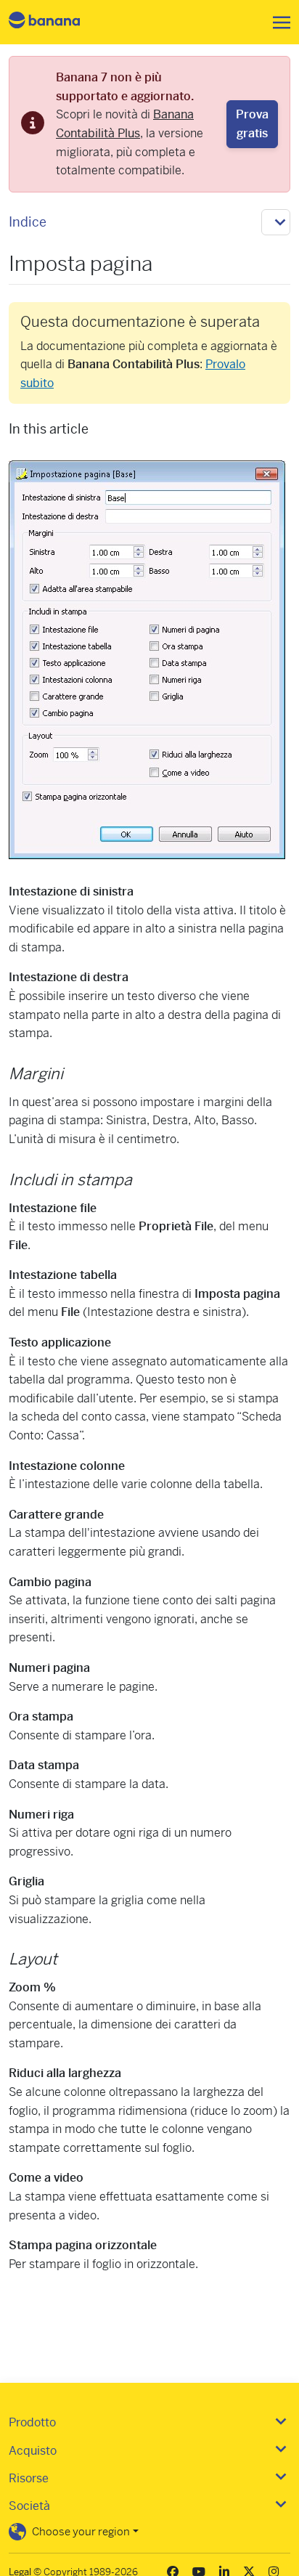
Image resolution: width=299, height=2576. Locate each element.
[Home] (57, 22)
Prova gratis (252, 124)
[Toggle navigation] (277, 23)
